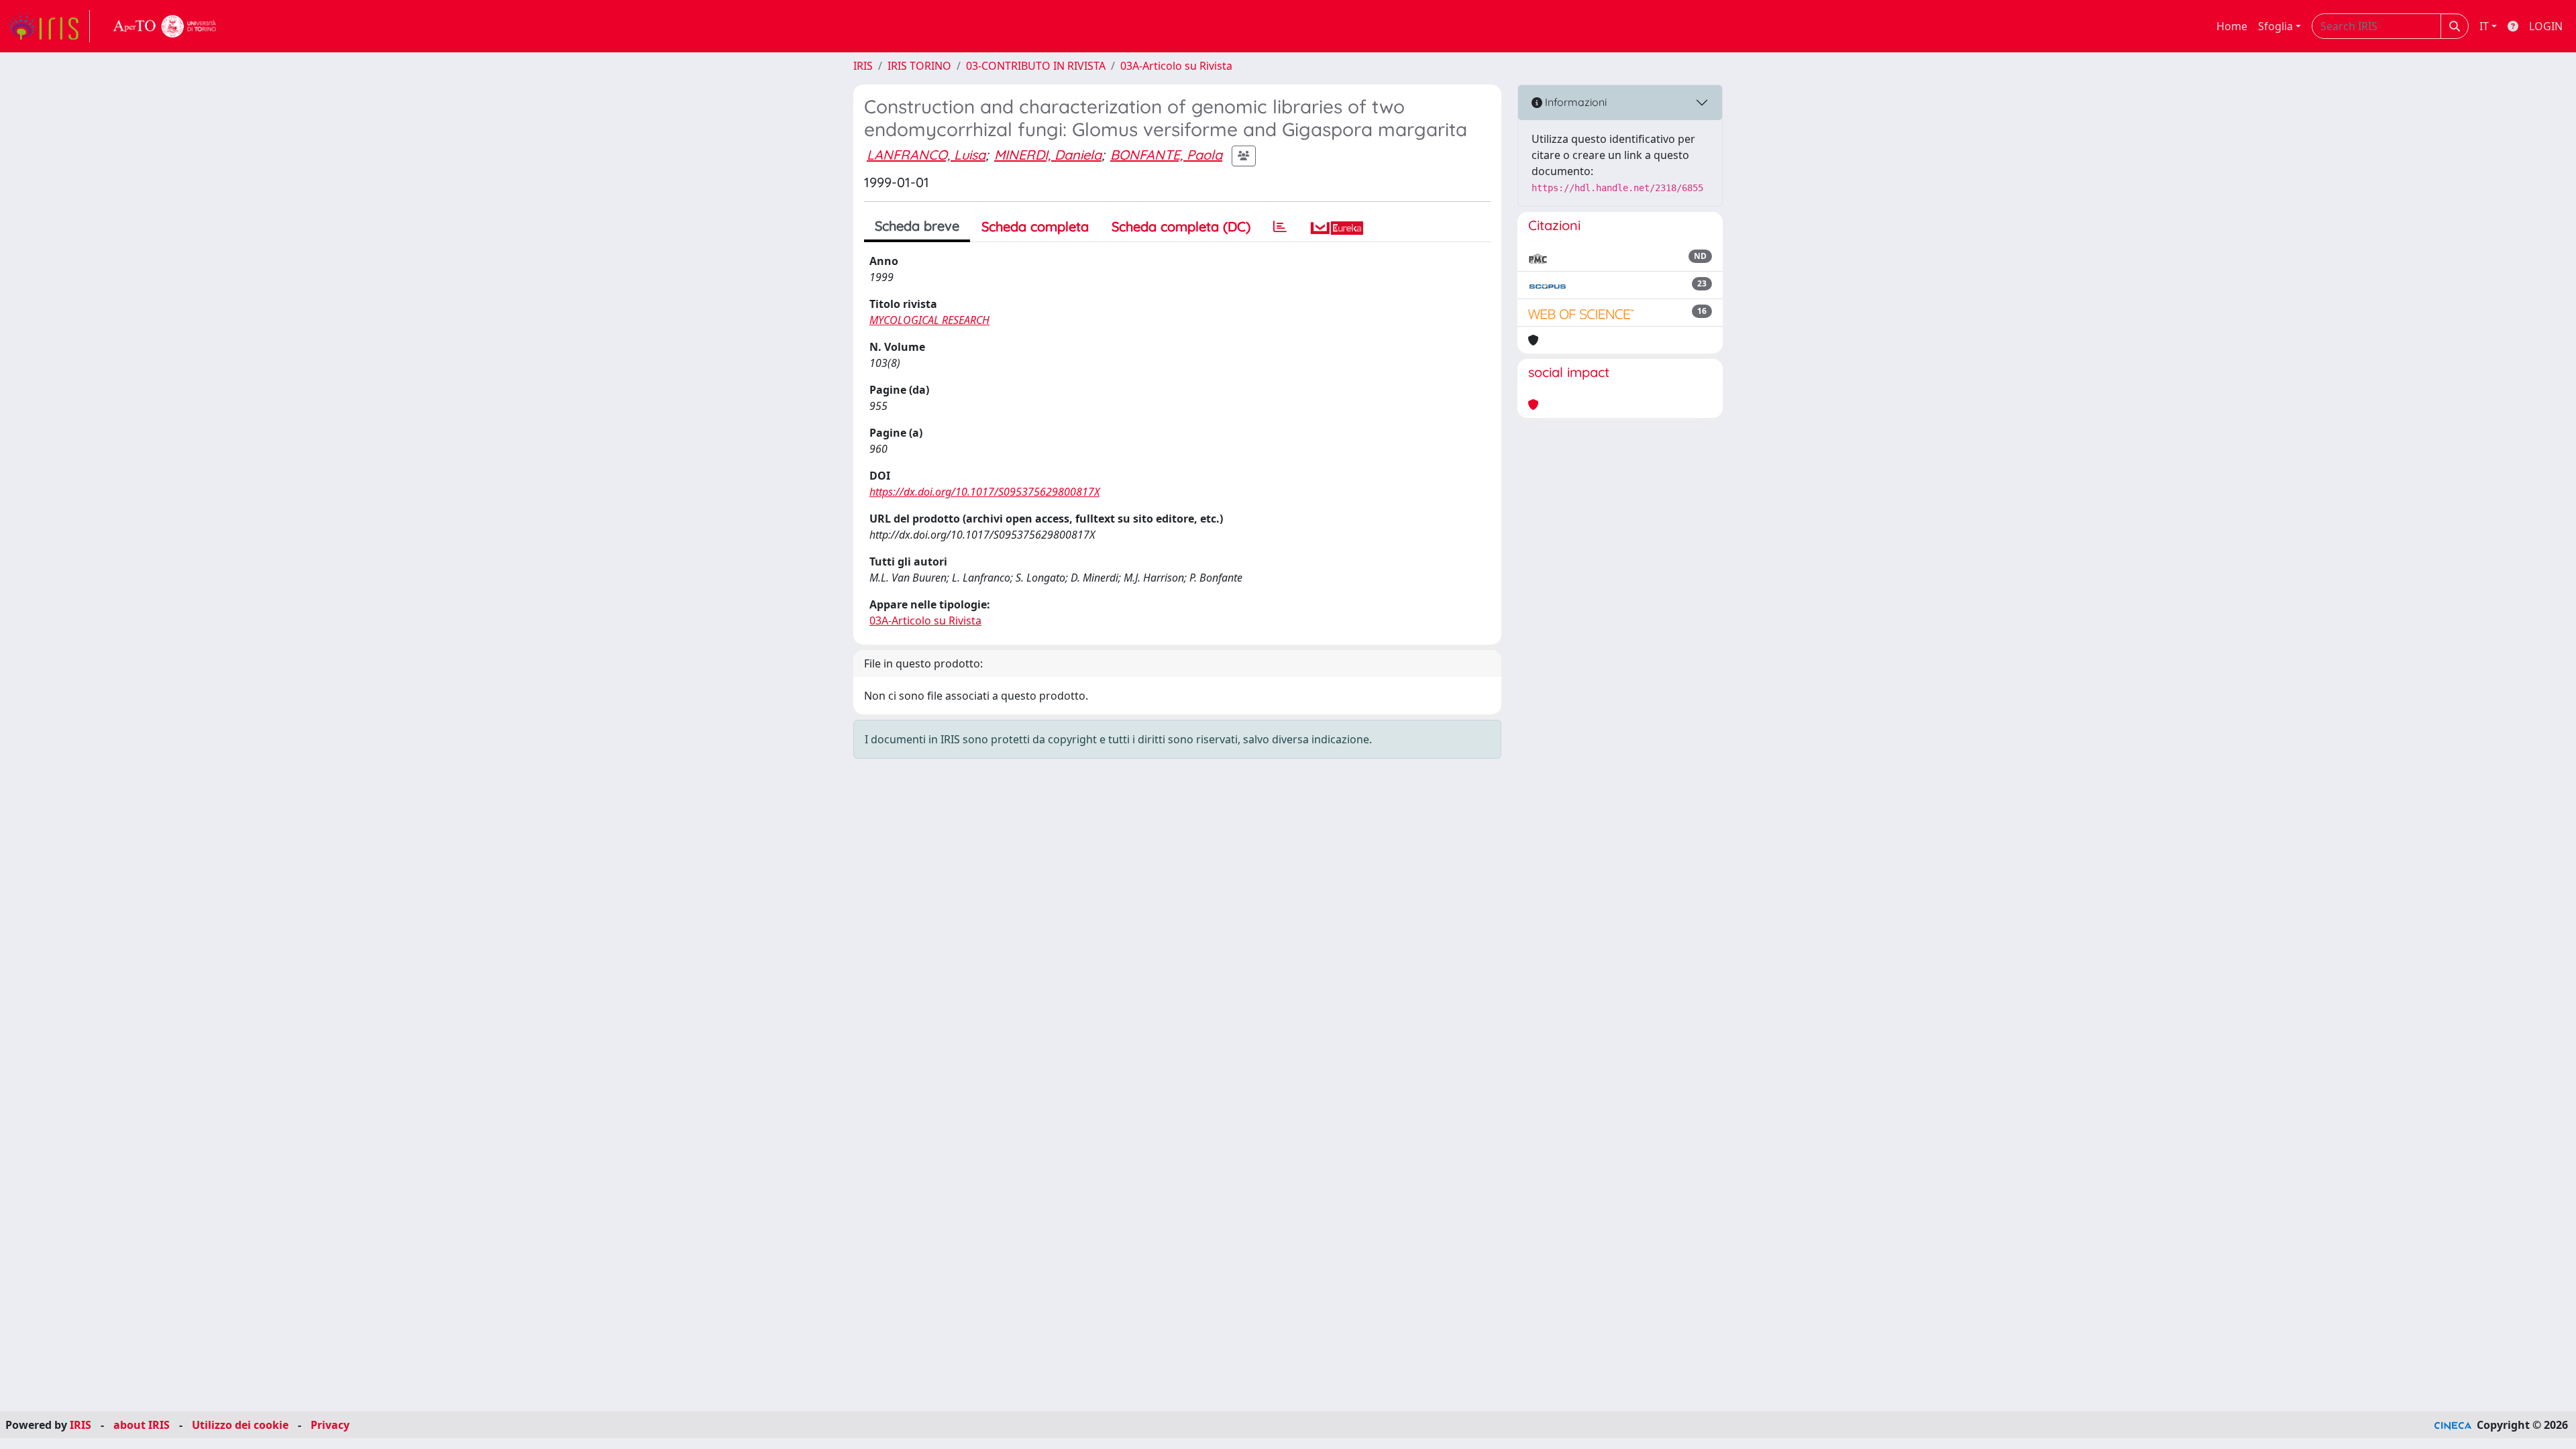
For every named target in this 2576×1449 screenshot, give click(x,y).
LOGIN (2546, 26)
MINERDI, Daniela (1048, 155)
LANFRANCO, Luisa (926, 155)
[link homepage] (49, 26)
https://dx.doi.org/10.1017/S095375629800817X (984, 492)
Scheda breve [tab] (917, 226)
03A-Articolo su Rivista (1176, 66)
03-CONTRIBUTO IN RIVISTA (1036, 66)
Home (2232, 26)
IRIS (863, 66)
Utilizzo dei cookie (240, 1425)
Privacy (330, 1425)
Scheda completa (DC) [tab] (1181, 226)
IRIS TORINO (919, 66)
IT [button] (2484, 26)
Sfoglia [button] (2275, 26)
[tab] (1280, 227)
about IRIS (142, 1425)
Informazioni (1574, 102)
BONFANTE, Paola (1166, 155)
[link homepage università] (165, 26)
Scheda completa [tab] (1035, 226)
